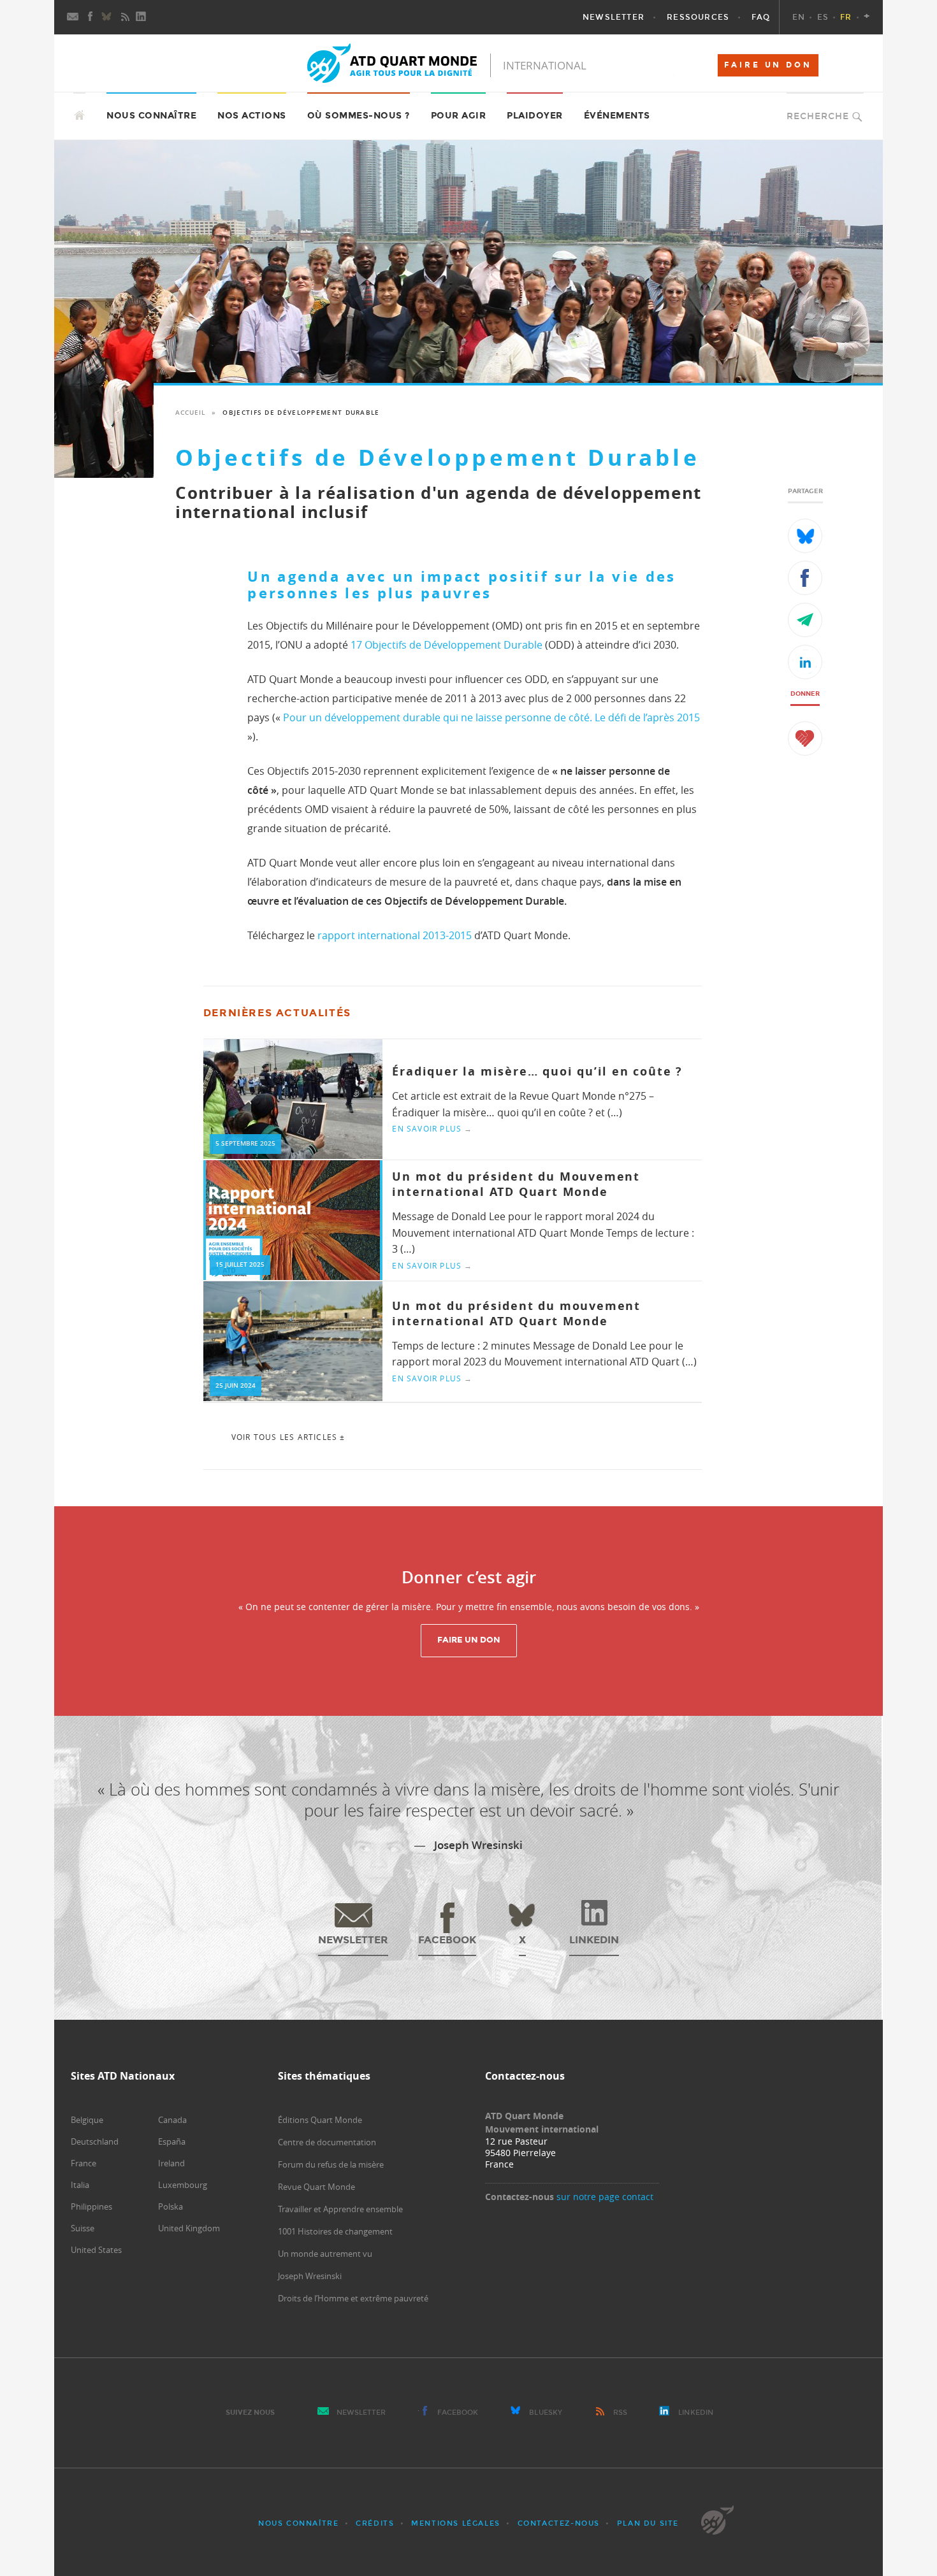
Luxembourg (183, 2185)
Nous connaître (298, 2523)
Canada (172, 2120)
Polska (171, 2206)
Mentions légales (456, 2523)
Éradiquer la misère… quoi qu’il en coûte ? (537, 1071)
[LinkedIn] (142, 17)
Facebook (458, 2413)
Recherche (818, 116)
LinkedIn (696, 2413)
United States (96, 2250)
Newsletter (361, 2413)
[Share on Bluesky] (805, 536)
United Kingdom (189, 2228)
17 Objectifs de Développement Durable (447, 645)
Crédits (375, 2523)
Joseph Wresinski (310, 2276)
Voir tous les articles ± (288, 1437)
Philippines (91, 2206)
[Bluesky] (108, 17)
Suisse (83, 2228)
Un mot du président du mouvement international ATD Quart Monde (516, 1313)
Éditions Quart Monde (320, 2120)
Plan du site (648, 2523)
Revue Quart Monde (316, 2187)
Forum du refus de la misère (331, 2164)
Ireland (171, 2163)
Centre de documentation (327, 2142)
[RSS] (125, 17)
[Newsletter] (73, 17)
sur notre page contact (605, 2197)
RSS (620, 2413)
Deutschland (95, 2141)
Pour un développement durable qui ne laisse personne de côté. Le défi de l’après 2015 (490, 717)
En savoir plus (432, 1128)
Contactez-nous (559, 2523)
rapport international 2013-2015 (393, 935)
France (84, 2163)
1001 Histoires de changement (335, 2231)
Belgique (87, 2120)
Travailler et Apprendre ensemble (340, 2209)
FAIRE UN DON (768, 65)
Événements (617, 116)
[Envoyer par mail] (805, 620)
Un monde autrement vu (325, 2254)
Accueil (190, 413)
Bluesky (546, 2413)
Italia (80, 2185)
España (172, 2141)
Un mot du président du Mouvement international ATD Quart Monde (516, 1184)
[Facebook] (91, 17)
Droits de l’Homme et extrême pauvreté (353, 2298)
